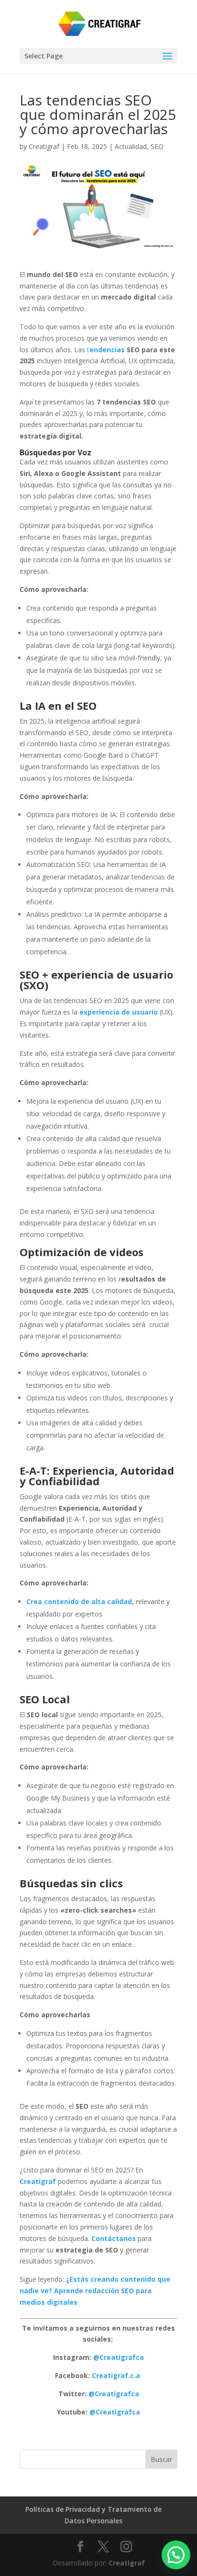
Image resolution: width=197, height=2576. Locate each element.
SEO (157, 146)
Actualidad (131, 146)
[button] (176, 2555)
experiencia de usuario (119, 1012)
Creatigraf (44, 146)
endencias (107, 350)
